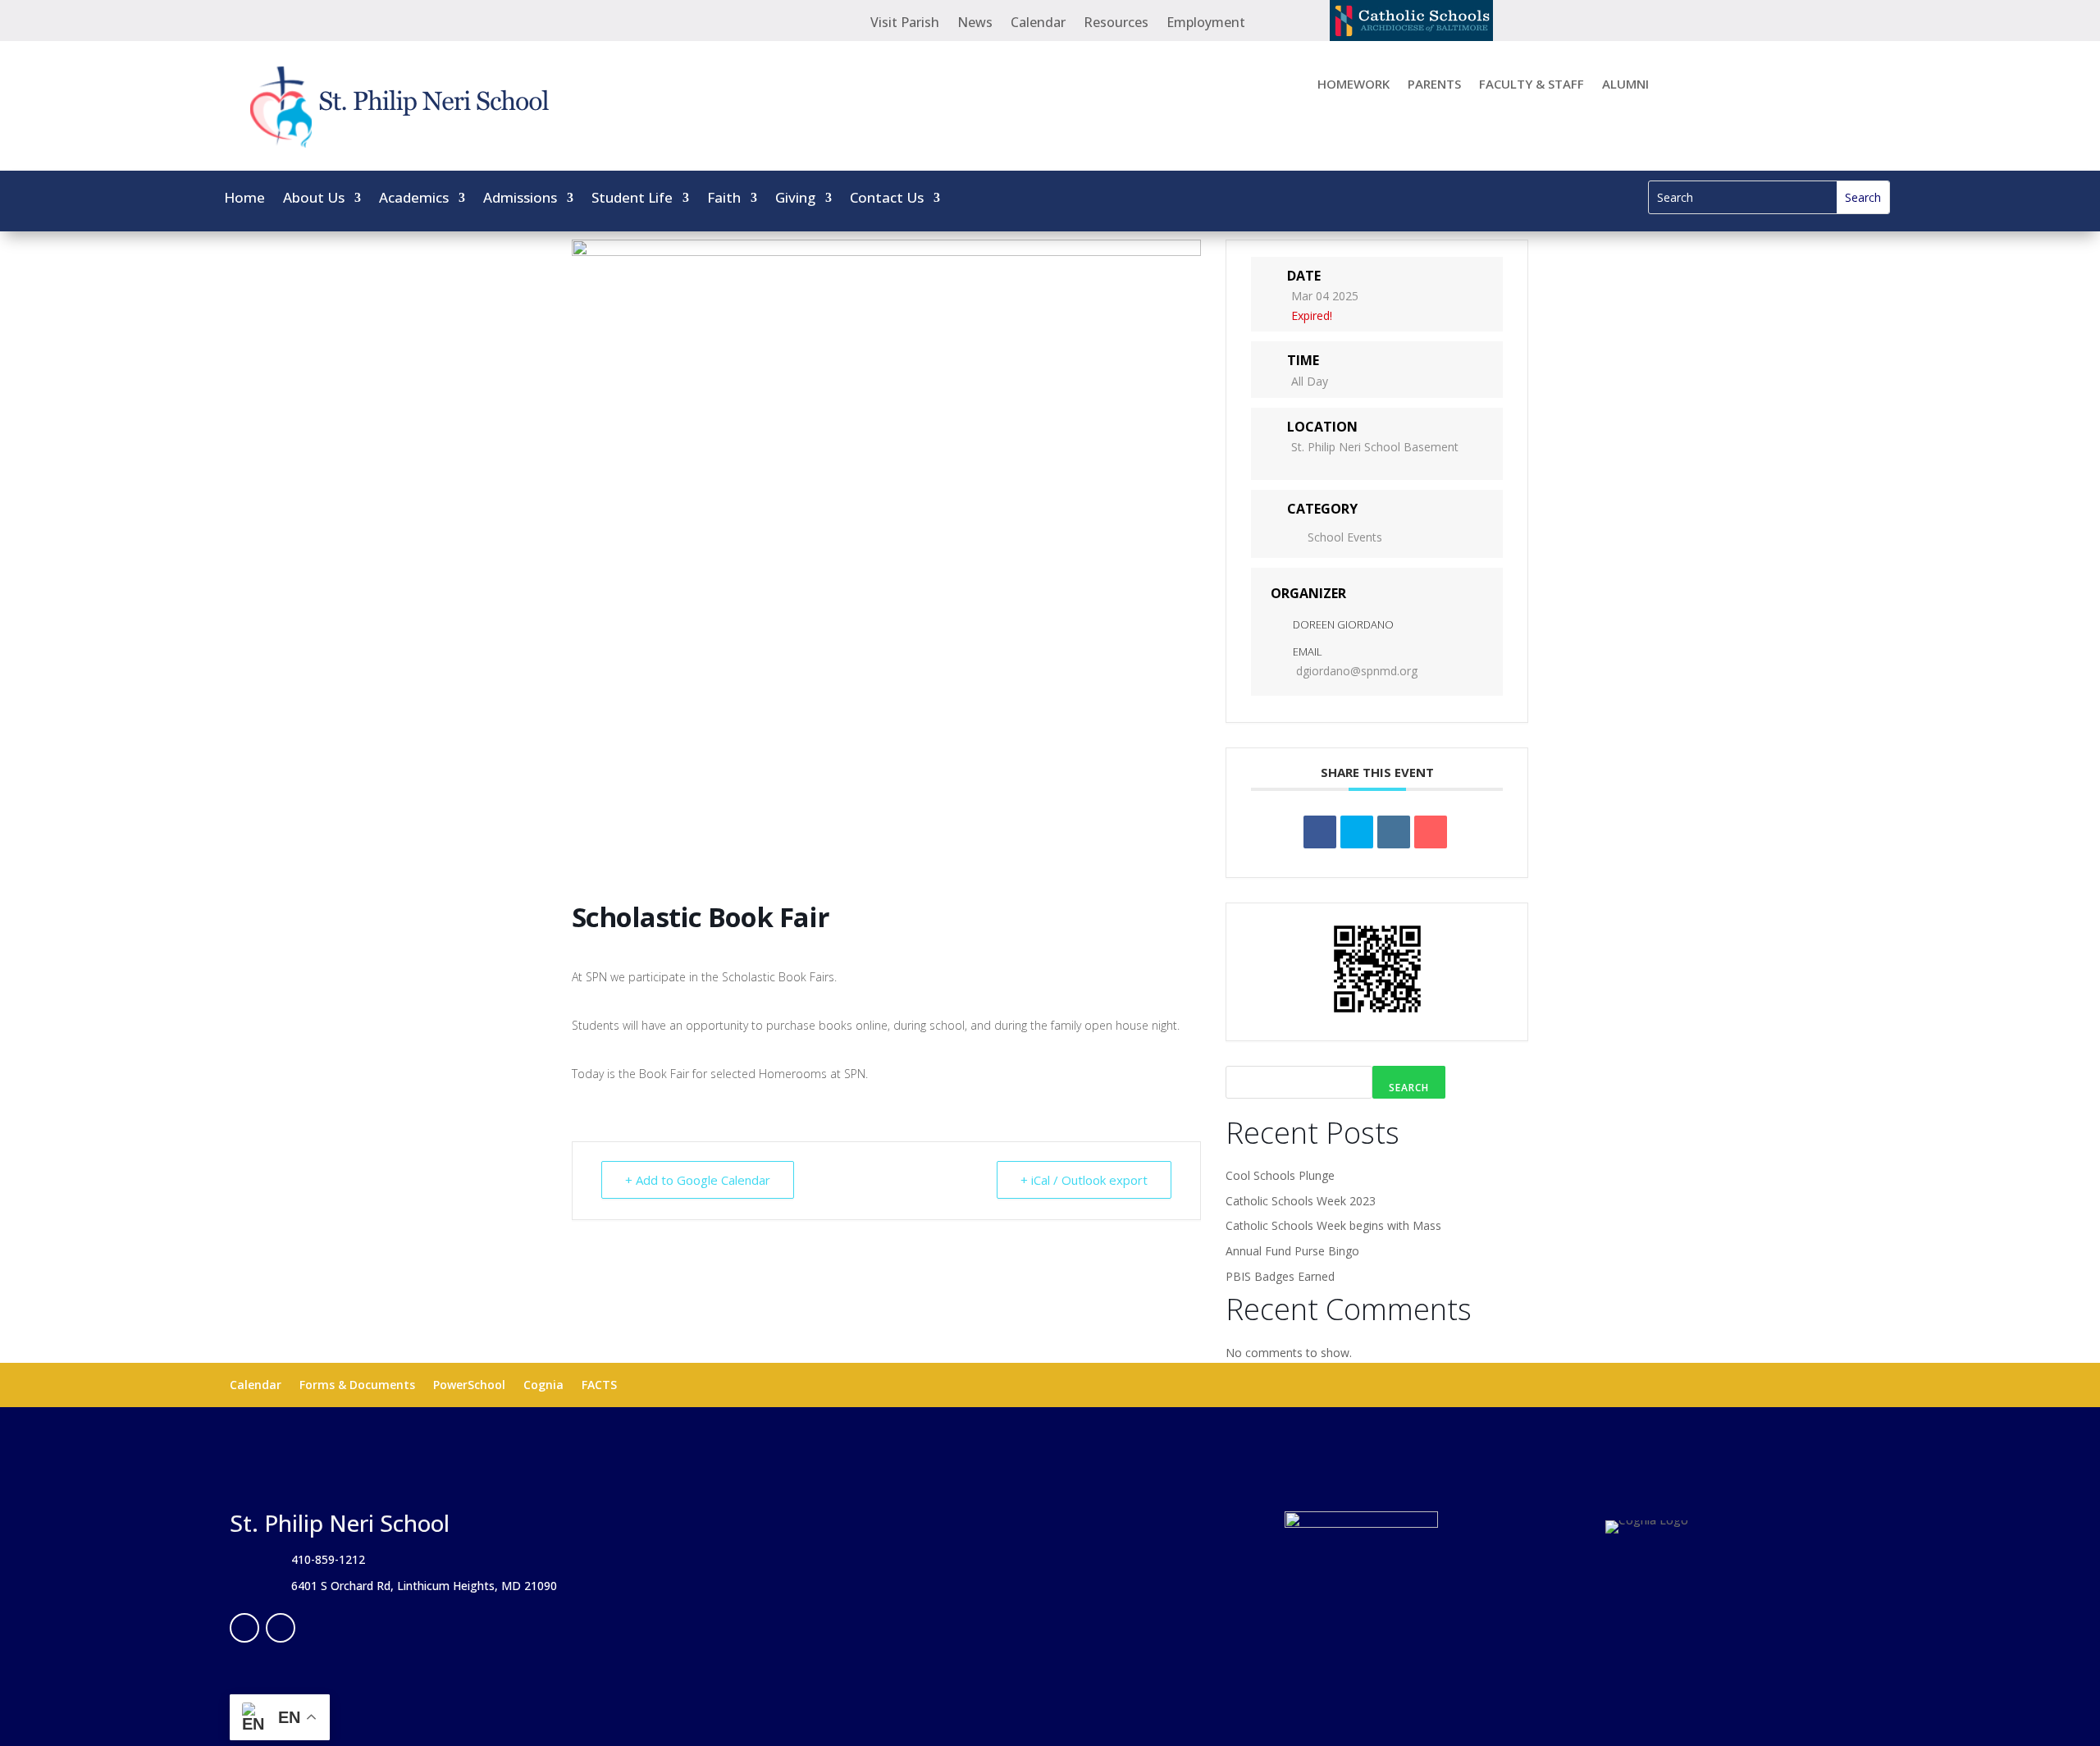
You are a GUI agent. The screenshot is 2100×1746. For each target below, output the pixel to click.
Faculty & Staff (1532, 85)
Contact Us (887, 199)
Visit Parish (905, 24)
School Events (1345, 537)
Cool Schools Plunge (1280, 1175)
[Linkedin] (1394, 832)
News (975, 24)
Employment (1206, 24)
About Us (314, 199)
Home (244, 199)
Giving (795, 199)
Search (1409, 1088)
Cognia (543, 1386)
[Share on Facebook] (1320, 832)
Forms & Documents (357, 1386)
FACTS (599, 1386)
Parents (1434, 85)
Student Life (632, 199)
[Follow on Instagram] (281, 1628)
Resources (1116, 24)
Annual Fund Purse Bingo (1292, 1251)
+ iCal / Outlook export (1084, 1180)
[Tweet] (1357, 832)
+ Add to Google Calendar (698, 1180)
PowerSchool (469, 1386)
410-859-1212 (328, 1559)
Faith (724, 199)
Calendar (1038, 24)
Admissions (520, 199)
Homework (1354, 85)
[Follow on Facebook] (244, 1628)
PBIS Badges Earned (1280, 1276)
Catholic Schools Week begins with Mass (1333, 1225)
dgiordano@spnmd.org (1357, 671)
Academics (414, 199)
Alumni (1625, 85)
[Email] (1431, 832)
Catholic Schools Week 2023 (1301, 1201)
